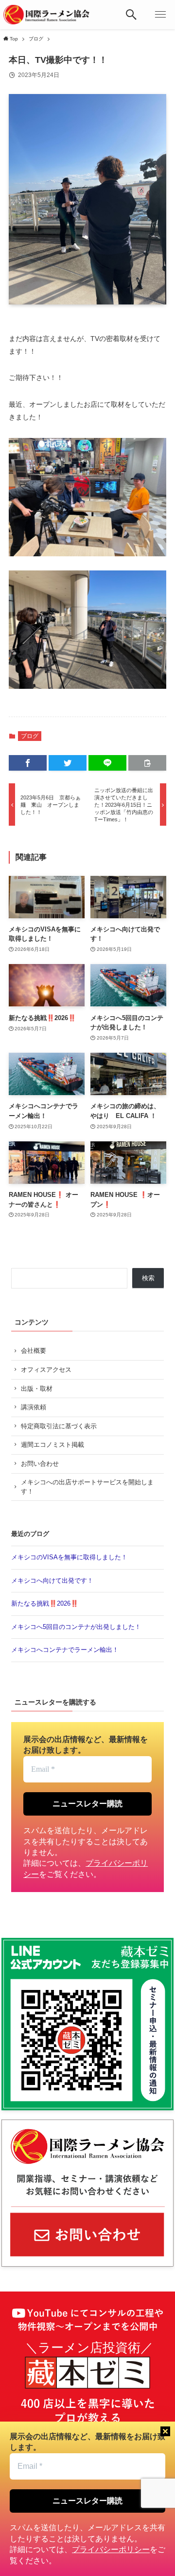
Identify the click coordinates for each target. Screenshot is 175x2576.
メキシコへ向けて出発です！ (52, 1581)
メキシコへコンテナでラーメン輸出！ (65, 1650)
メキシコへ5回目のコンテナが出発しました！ (76, 1627)
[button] (131, 15)
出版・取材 (37, 1389)
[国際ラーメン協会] (46, 15)
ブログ (30, 736)
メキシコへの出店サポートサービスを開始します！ (87, 1487)
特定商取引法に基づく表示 (59, 1426)
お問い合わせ (40, 1464)
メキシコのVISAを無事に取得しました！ (69, 1557)
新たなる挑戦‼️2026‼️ (45, 1603)
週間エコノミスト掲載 (52, 1445)
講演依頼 (34, 1407)
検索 (148, 1278)
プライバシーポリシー (111, 2549)
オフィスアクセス (46, 1370)
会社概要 (34, 1351)
